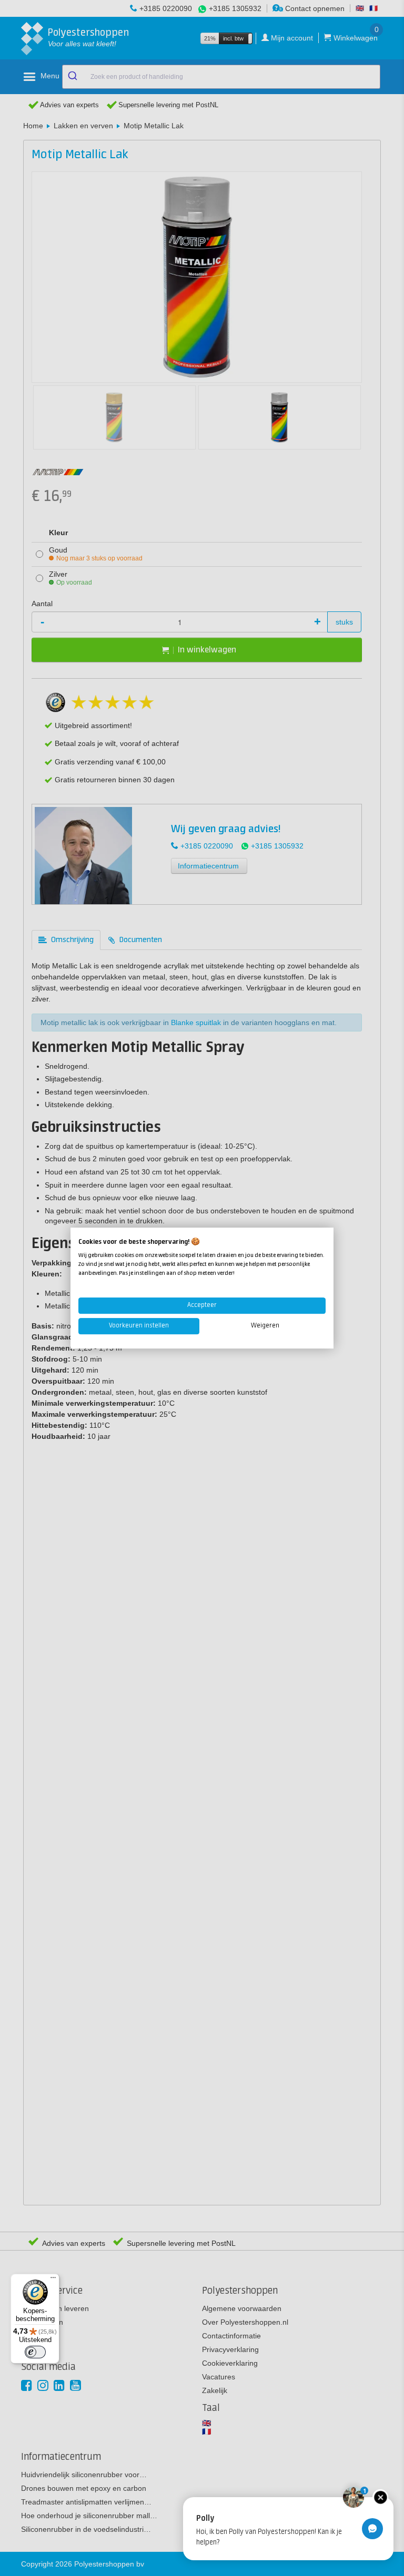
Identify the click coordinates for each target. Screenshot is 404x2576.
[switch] (35, 2352)
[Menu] (53, 2280)
